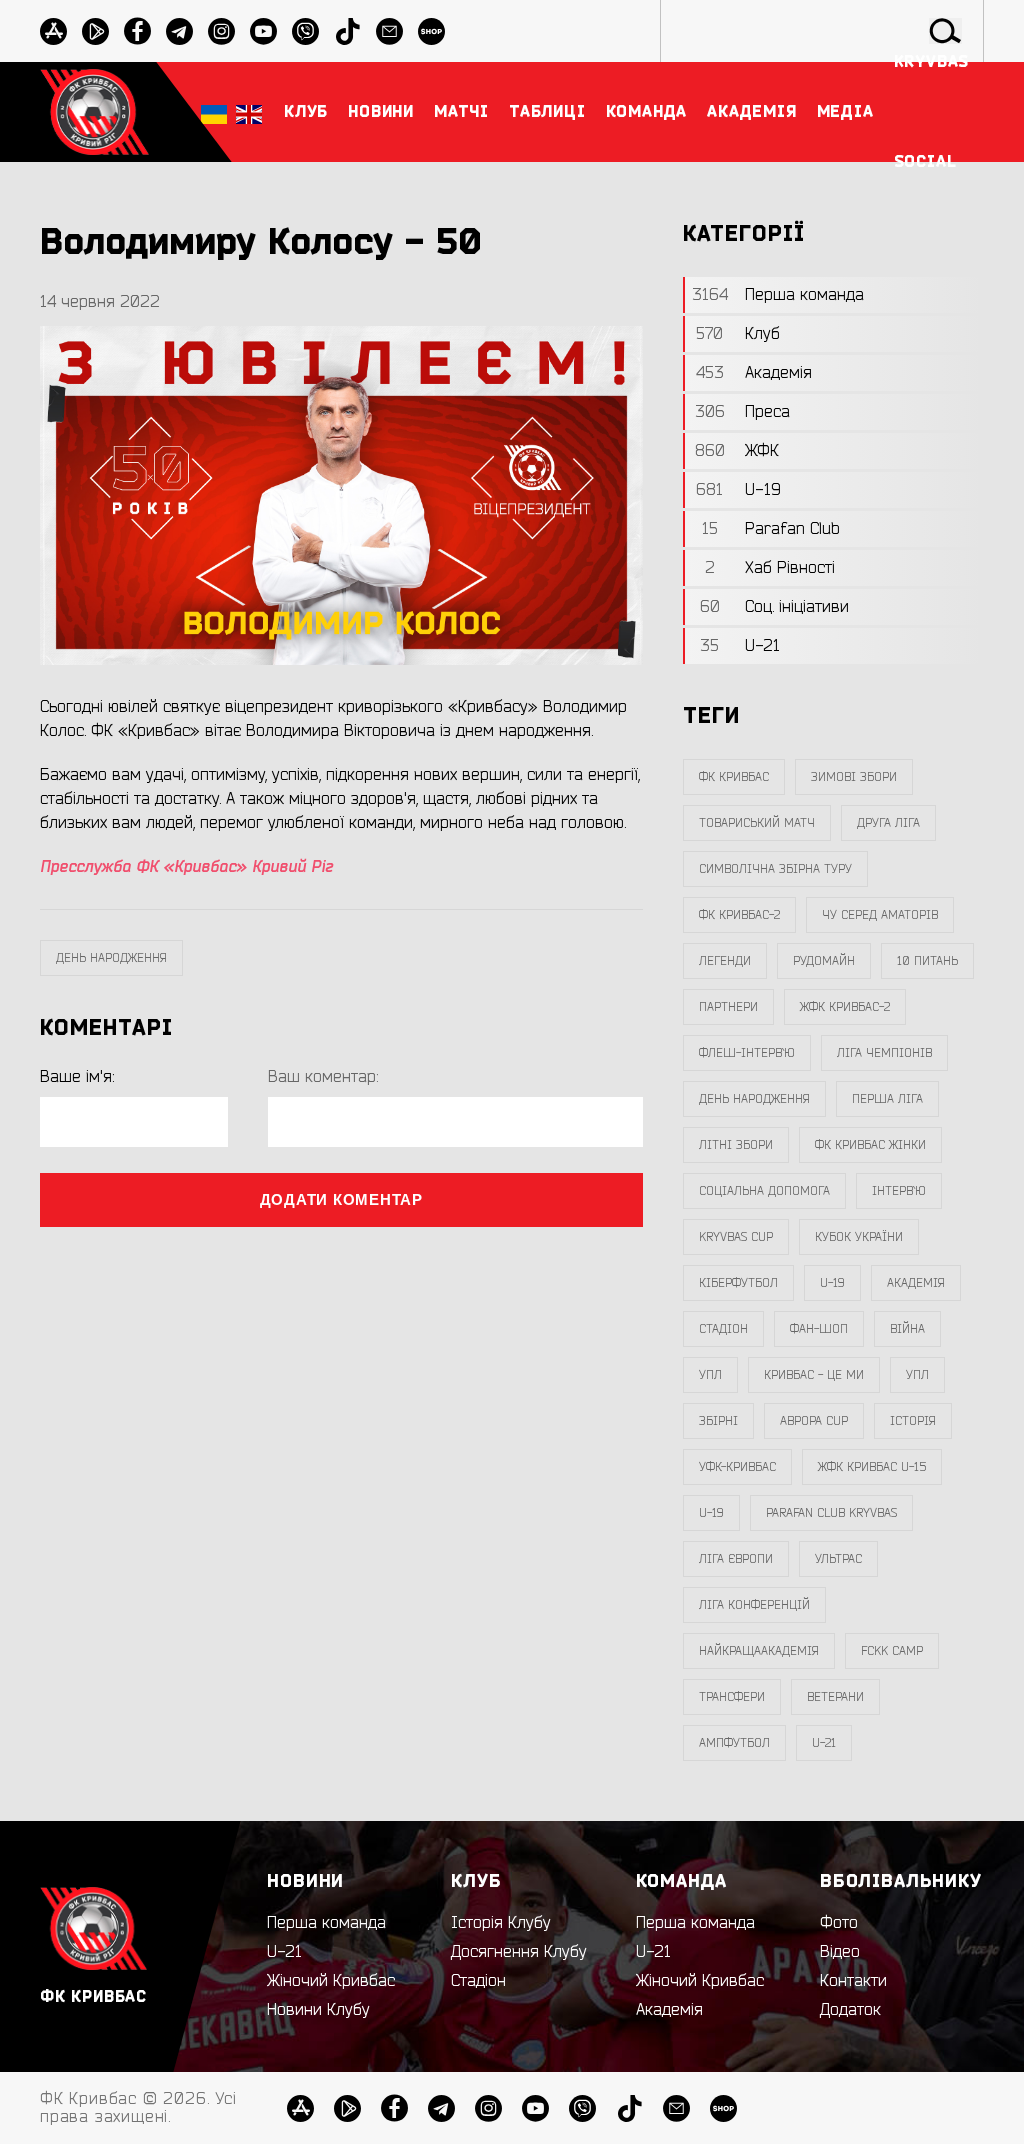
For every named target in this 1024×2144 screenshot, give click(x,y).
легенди (725, 961)
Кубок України (859, 1237)
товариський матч (757, 823)
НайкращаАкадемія (759, 1651)
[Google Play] (95, 31)
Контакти (853, 1981)
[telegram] (179, 31)
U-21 (284, 1952)
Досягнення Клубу (519, 1952)
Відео (840, 1952)
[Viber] (582, 2108)
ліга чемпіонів (884, 1053)
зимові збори (854, 777)
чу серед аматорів (880, 915)
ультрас (838, 1559)
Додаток (850, 2010)
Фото (839, 1923)
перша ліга (887, 1099)
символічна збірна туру (775, 869)
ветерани (835, 1697)
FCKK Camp (892, 1651)
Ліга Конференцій (754, 1605)
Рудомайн (824, 961)
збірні (718, 1421)
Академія (916, 1283)
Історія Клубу (501, 1923)
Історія (913, 1421)
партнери (728, 1007)
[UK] (214, 112)
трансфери (732, 1697)
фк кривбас (734, 777)
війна (907, 1329)
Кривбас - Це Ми (814, 1375)
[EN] (249, 112)
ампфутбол (734, 1743)
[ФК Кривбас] (94, 111)
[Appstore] (53, 31)
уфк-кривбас (737, 1467)
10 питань (927, 961)
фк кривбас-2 (739, 915)
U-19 (832, 1283)
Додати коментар (341, 1199)
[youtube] (263, 31)
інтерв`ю (899, 1191)
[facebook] (137, 31)
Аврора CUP (814, 1421)
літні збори (736, 1145)
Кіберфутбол (738, 1283)
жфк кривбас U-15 (872, 1467)
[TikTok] (629, 2108)
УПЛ (710, 1375)
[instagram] (221, 31)
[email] (676, 2108)
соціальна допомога (764, 1191)
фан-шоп (819, 1329)
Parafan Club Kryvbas (831, 1513)
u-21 (824, 1743)
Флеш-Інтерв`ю (747, 1053)
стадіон (723, 1329)
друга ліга (888, 823)
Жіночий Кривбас (331, 1981)
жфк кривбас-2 (845, 1007)
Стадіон (478, 1981)
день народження (111, 958)
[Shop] (723, 2108)
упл (917, 1375)
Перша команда (326, 1923)
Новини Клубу (318, 2010)
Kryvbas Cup (736, 1237)
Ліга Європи (736, 1559)
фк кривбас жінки (870, 1145)
